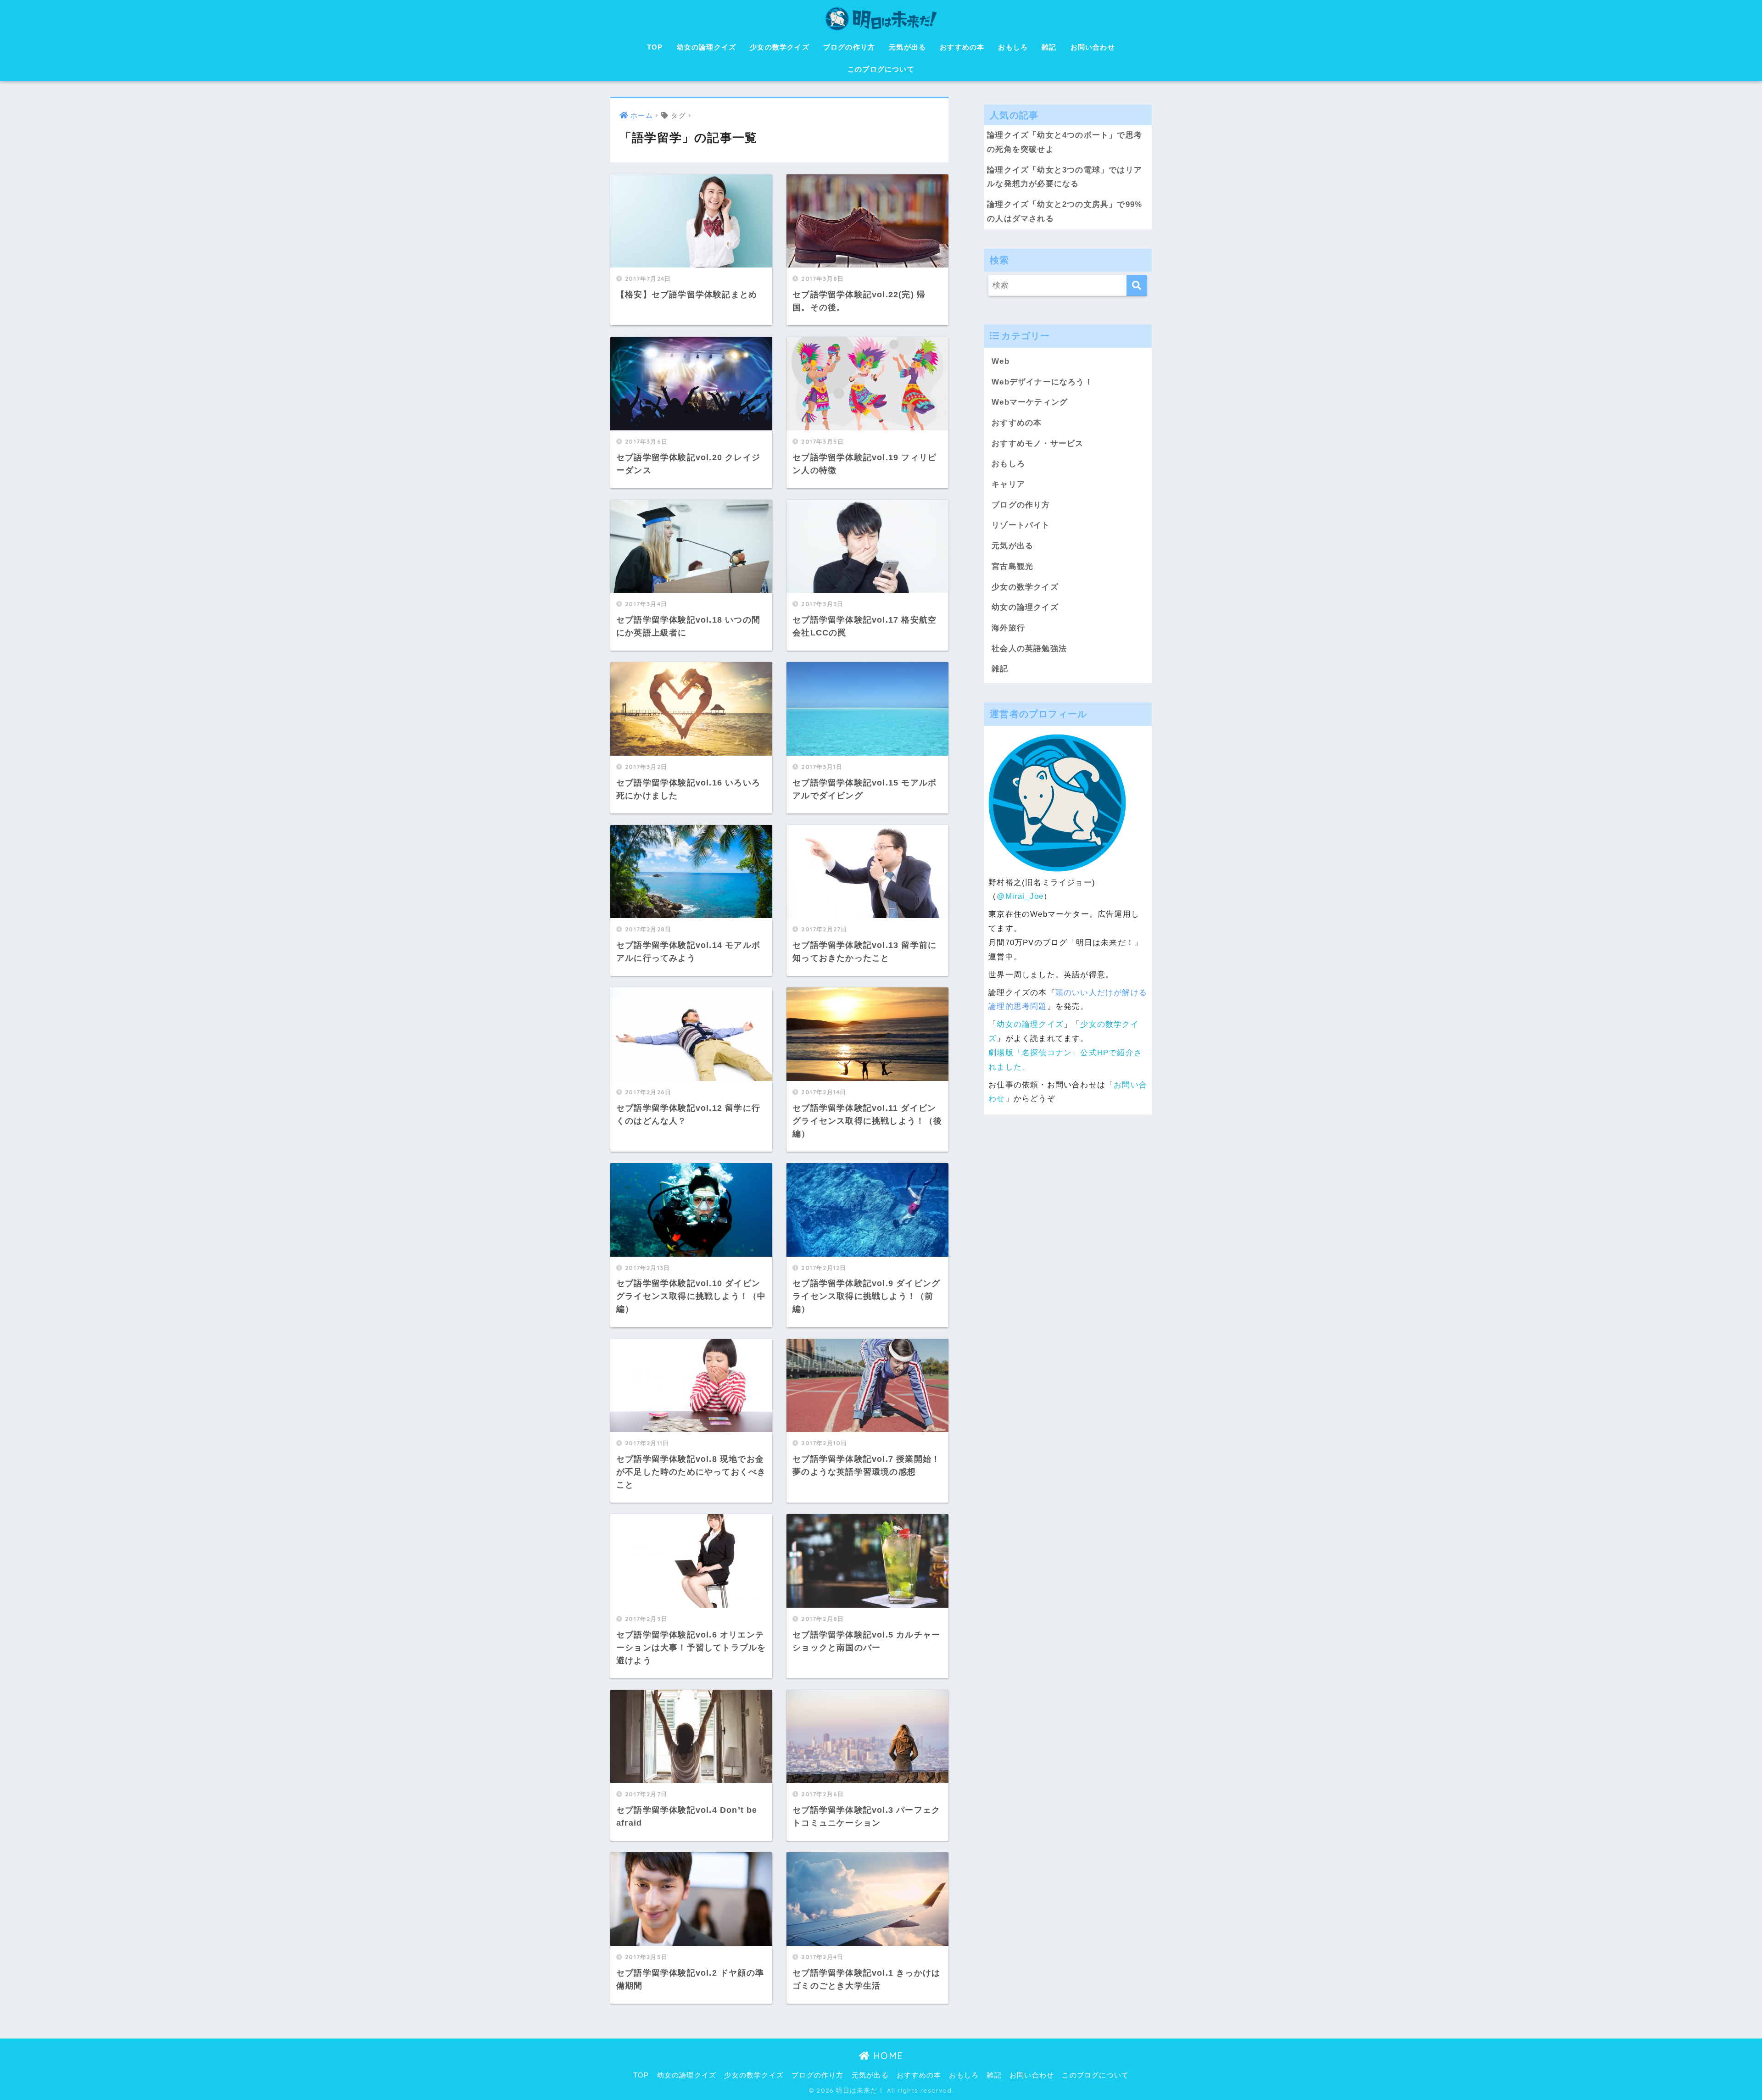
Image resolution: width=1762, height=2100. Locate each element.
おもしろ (1013, 47)
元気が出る (907, 47)
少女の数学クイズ (780, 47)
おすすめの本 (962, 47)
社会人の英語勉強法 (1029, 649)
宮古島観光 (1012, 566)
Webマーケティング (1030, 402)
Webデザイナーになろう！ (1042, 382)
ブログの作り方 (849, 47)
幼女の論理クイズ (707, 47)
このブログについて (881, 69)
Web (1001, 361)
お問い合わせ (1093, 47)
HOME (887, 2056)
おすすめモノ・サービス (1037, 443)
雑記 (1049, 47)
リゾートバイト (1021, 525)
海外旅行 (1008, 628)
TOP (655, 47)
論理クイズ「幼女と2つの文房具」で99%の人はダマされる (1065, 212)
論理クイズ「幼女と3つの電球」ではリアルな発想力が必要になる (1065, 177)
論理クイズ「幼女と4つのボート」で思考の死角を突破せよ (1065, 142)
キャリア (1008, 484)
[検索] (1137, 286)
